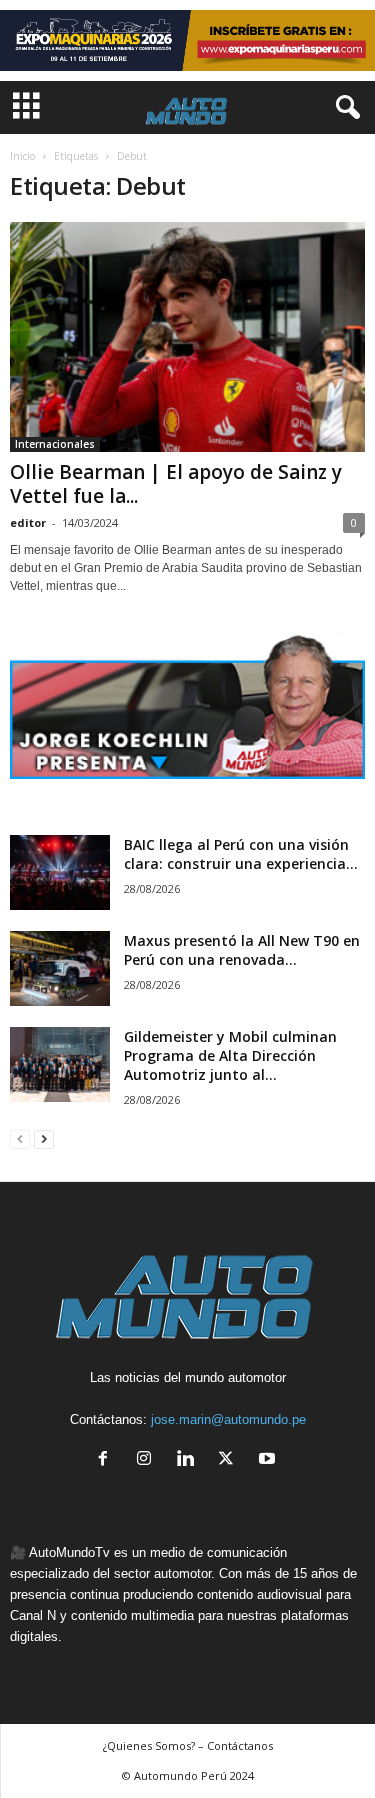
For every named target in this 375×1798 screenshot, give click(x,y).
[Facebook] (107, 1460)
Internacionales (55, 444)
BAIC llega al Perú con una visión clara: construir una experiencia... (241, 854)
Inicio (22, 156)
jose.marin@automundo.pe (228, 1419)
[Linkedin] (189, 1460)
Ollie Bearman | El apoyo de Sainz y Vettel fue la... (176, 484)
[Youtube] (269, 1460)
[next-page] (44, 1138)
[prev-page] (20, 1138)
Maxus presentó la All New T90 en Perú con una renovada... (242, 950)
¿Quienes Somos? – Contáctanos (188, 1745)
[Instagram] (148, 1460)
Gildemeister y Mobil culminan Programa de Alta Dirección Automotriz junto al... (230, 1055)
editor (28, 522)
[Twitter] (230, 1460)
